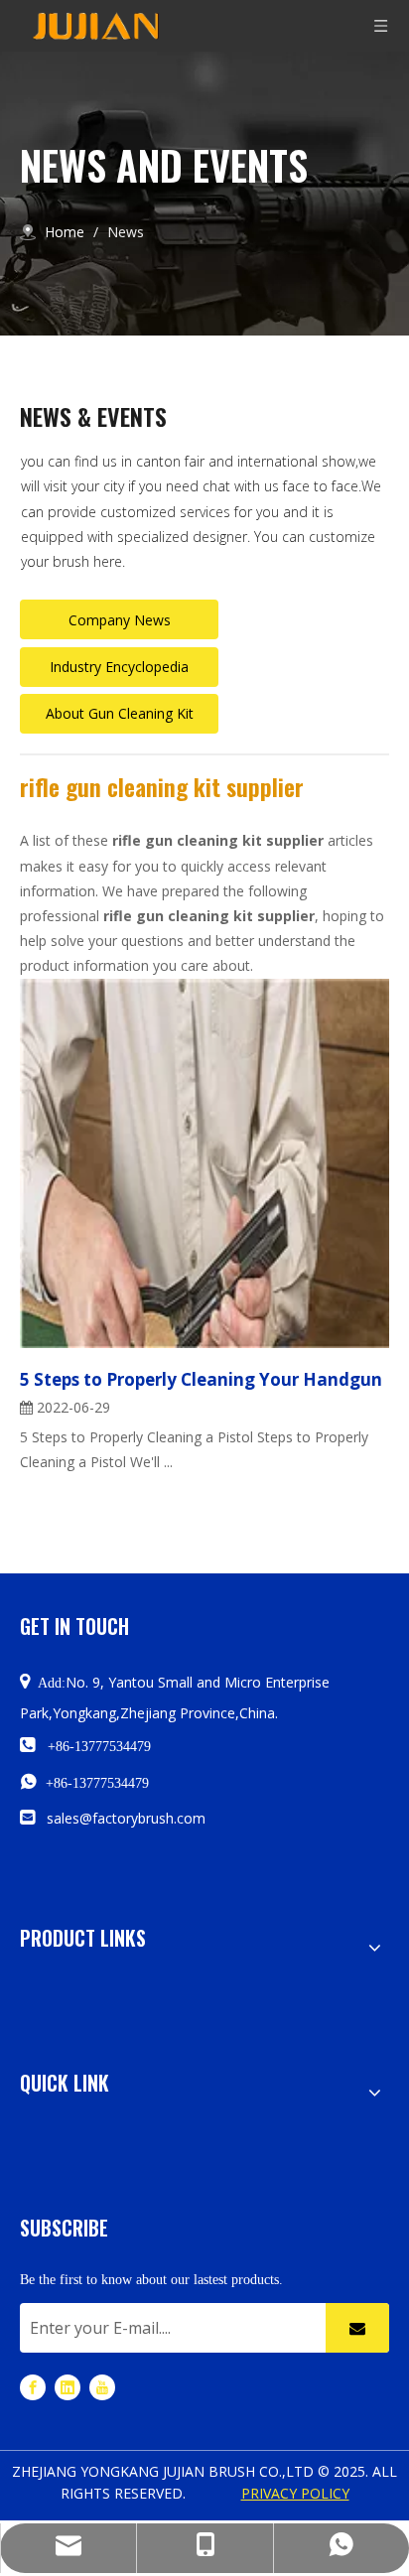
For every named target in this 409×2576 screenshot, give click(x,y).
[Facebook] (33, 2386)
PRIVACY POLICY (295, 2493)
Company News (120, 620)
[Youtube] (102, 2386)
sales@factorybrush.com (126, 1818)
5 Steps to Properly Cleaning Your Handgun (201, 1379)
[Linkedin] (68, 2386)
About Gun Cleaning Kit (120, 713)
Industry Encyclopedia (119, 667)
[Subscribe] (357, 2328)
